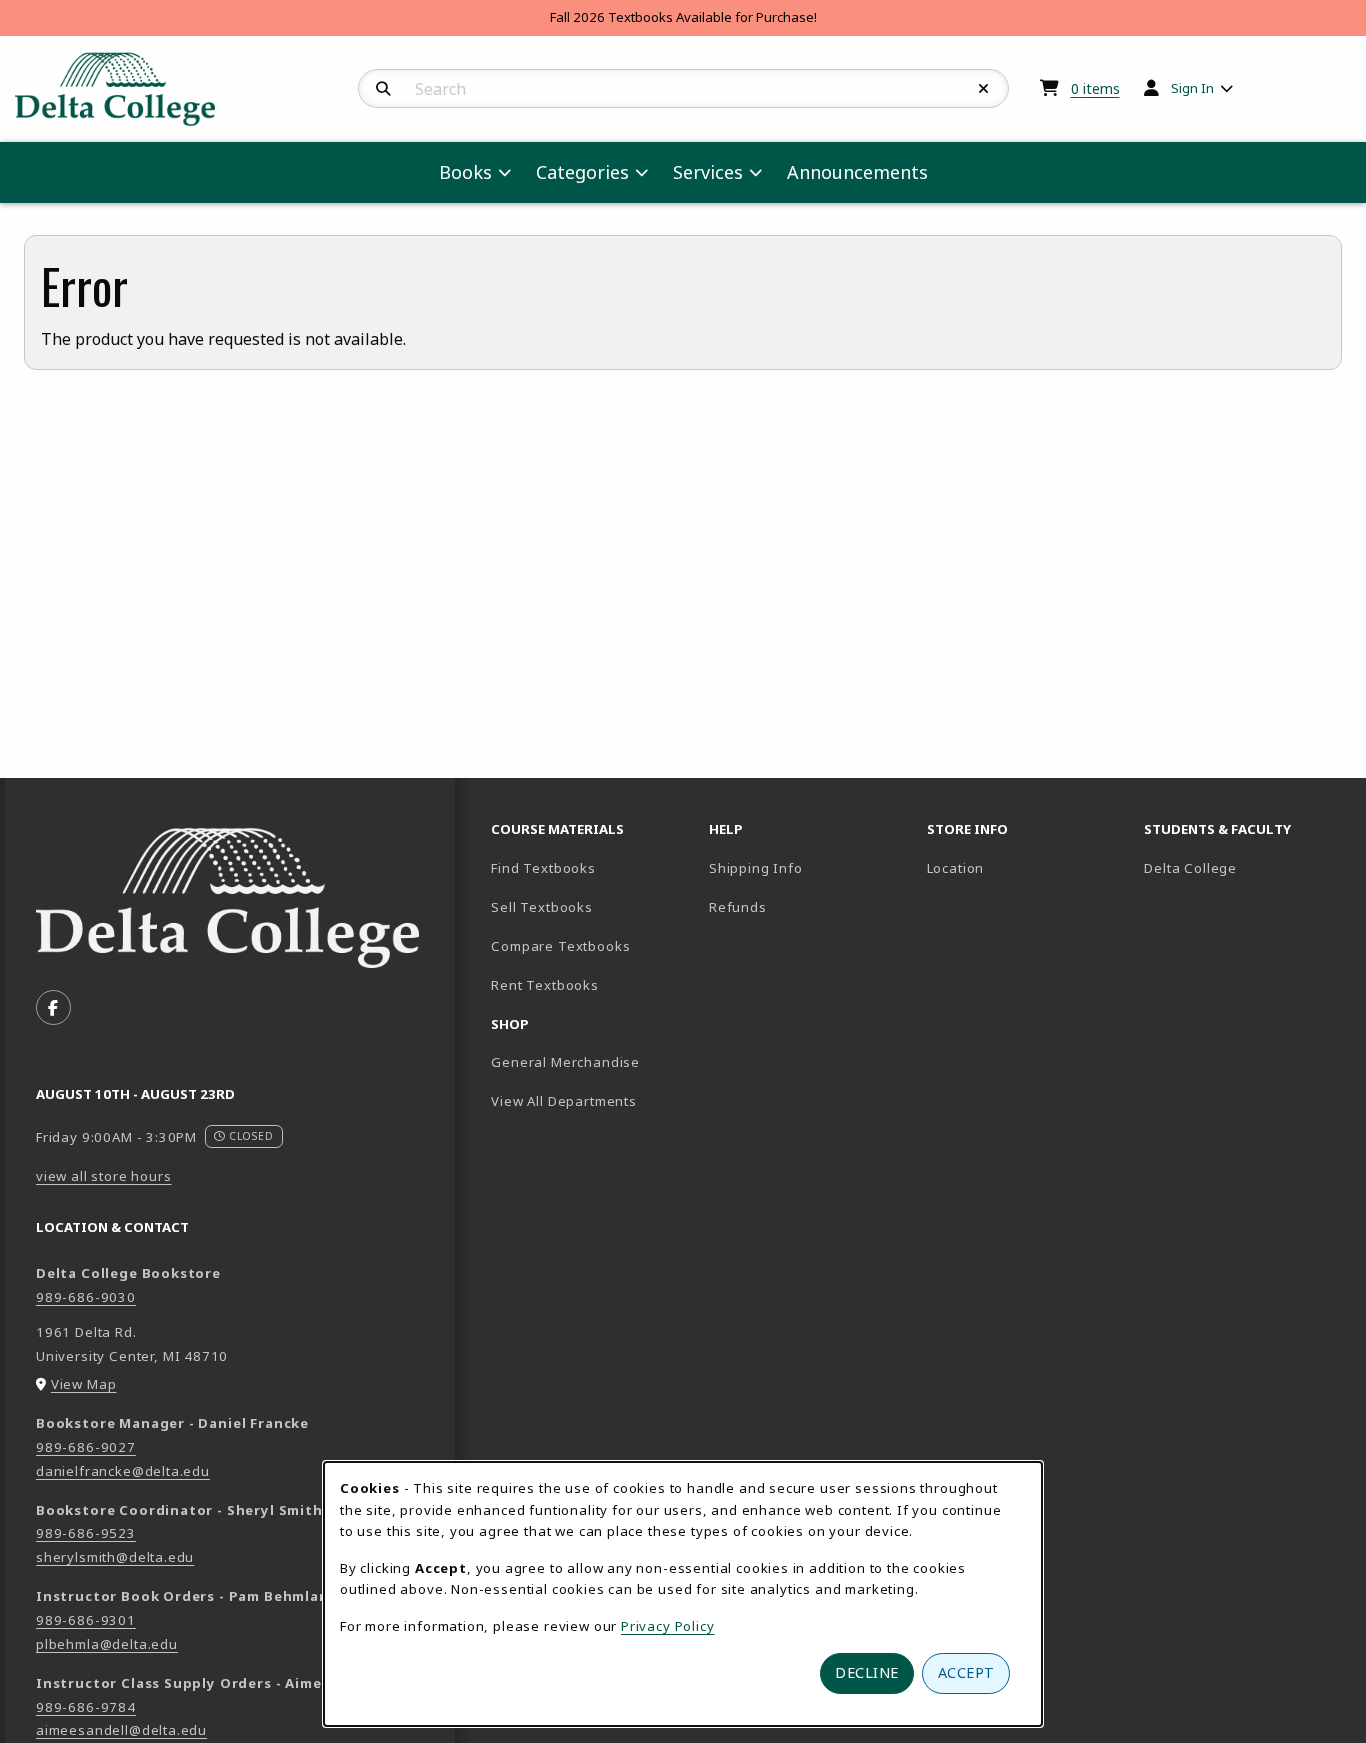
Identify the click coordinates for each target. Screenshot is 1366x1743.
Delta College (1245, 867)
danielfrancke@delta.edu (123, 1471)
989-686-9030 (86, 1297)
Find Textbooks (543, 868)
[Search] (383, 89)
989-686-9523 (86, 1533)
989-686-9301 (86, 1620)
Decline (867, 1672)
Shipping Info (756, 868)
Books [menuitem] (465, 172)
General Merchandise (565, 1062)
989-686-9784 (86, 1707)
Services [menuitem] (708, 172)
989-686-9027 (86, 1447)
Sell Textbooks (542, 907)
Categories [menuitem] (582, 172)
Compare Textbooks (592, 945)
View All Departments (564, 1101)
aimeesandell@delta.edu (121, 1730)
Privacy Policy (668, 1626)
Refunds (738, 907)
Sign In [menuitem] (1192, 88)
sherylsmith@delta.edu (115, 1557)
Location (956, 868)
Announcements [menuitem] (857, 172)
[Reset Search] (984, 89)
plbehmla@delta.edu (107, 1644)
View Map (84, 1384)
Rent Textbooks (545, 985)
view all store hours (104, 1176)
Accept (966, 1672)
